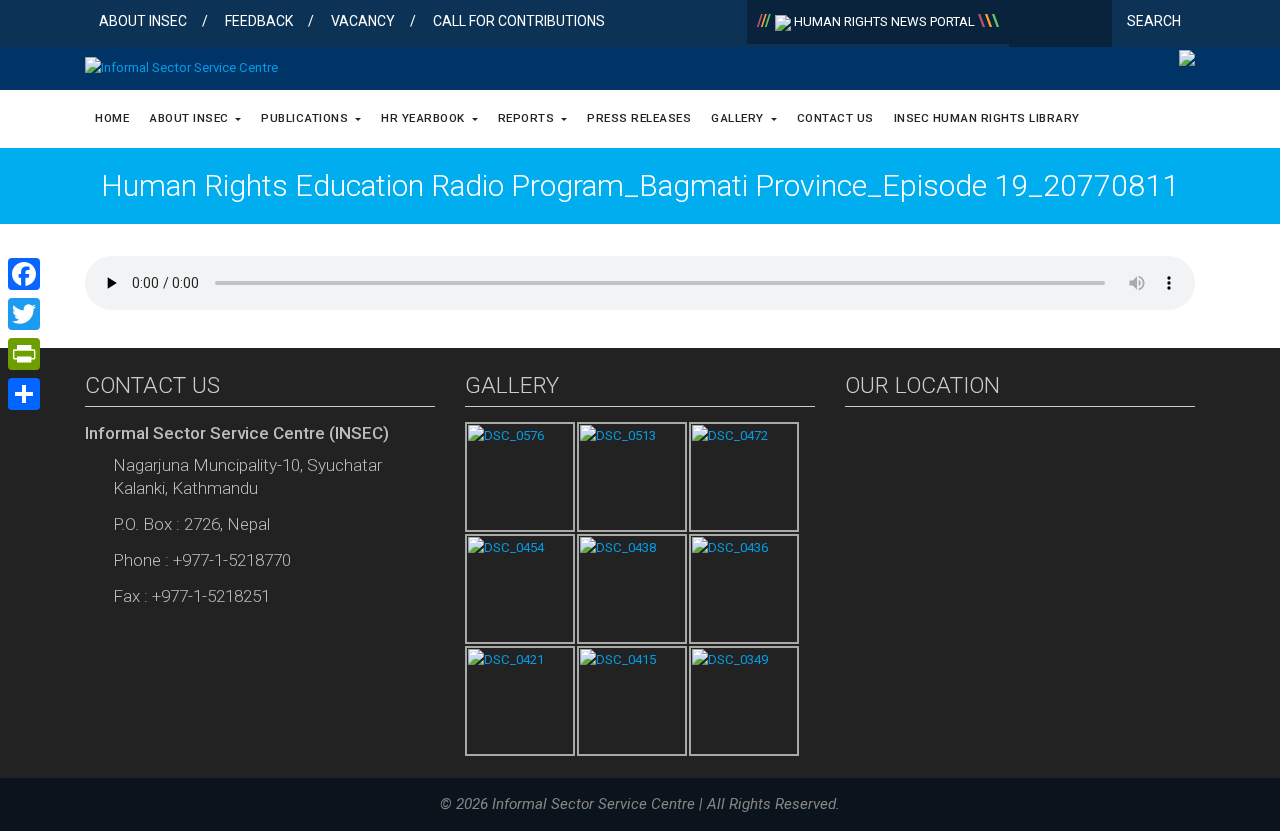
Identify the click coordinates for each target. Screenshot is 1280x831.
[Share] (24, 394)
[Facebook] (1028, 25)
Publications (306, 118)
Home (112, 118)
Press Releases (639, 118)
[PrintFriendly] (24, 354)
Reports (528, 118)
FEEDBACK (259, 21)
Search (1155, 21)
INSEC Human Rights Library (987, 118)
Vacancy (363, 21)
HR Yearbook (424, 118)
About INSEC (143, 21)
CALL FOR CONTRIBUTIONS (519, 21)
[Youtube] (1092, 25)
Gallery (739, 118)
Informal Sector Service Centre (593, 804)
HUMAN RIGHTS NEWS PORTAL (884, 21)
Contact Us (835, 118)
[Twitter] (1060, 25)
